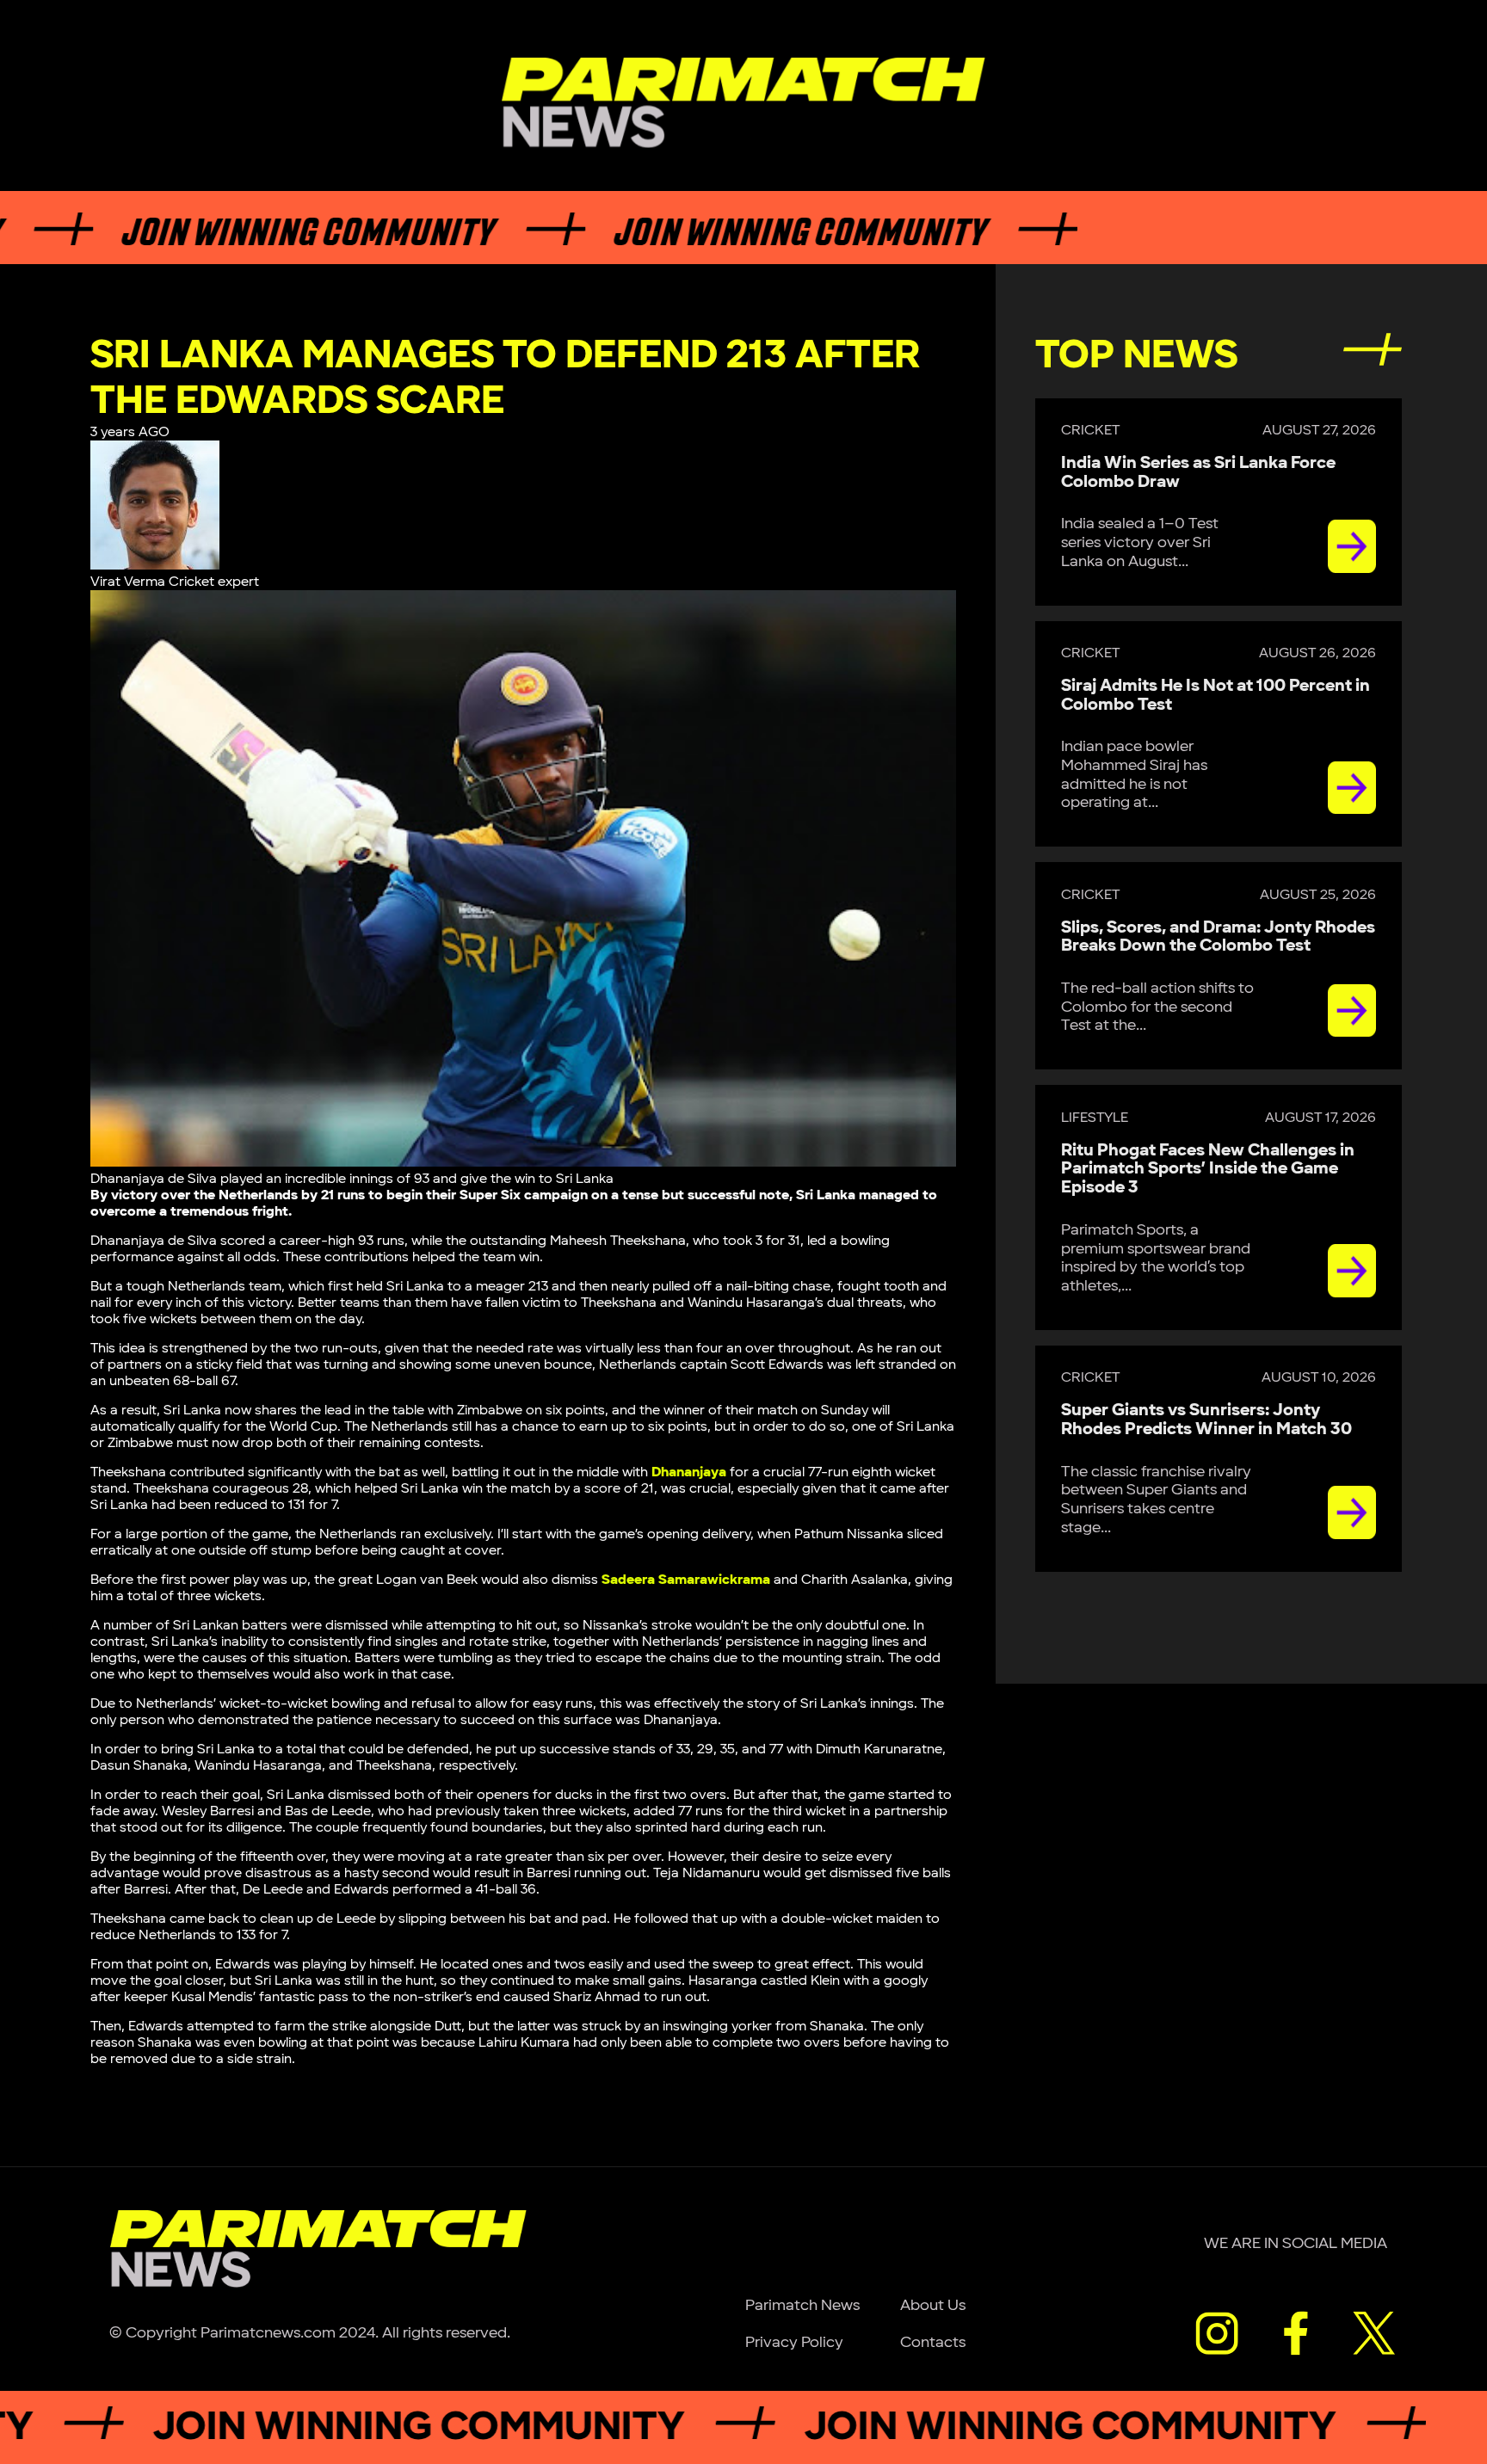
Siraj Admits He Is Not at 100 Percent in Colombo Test (1216, 695)
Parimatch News (802, 2305)
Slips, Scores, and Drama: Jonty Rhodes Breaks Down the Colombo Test (1218, 937)
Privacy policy (794, 2342)
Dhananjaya (689, 1472)
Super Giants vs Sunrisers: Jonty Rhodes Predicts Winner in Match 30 (1206, 1420)
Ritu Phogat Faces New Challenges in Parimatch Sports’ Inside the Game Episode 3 (1208, 1169)
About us (933, 2305)
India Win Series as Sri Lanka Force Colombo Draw (1198, 472)
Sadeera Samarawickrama (686, 1580)
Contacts (933, 2342)
